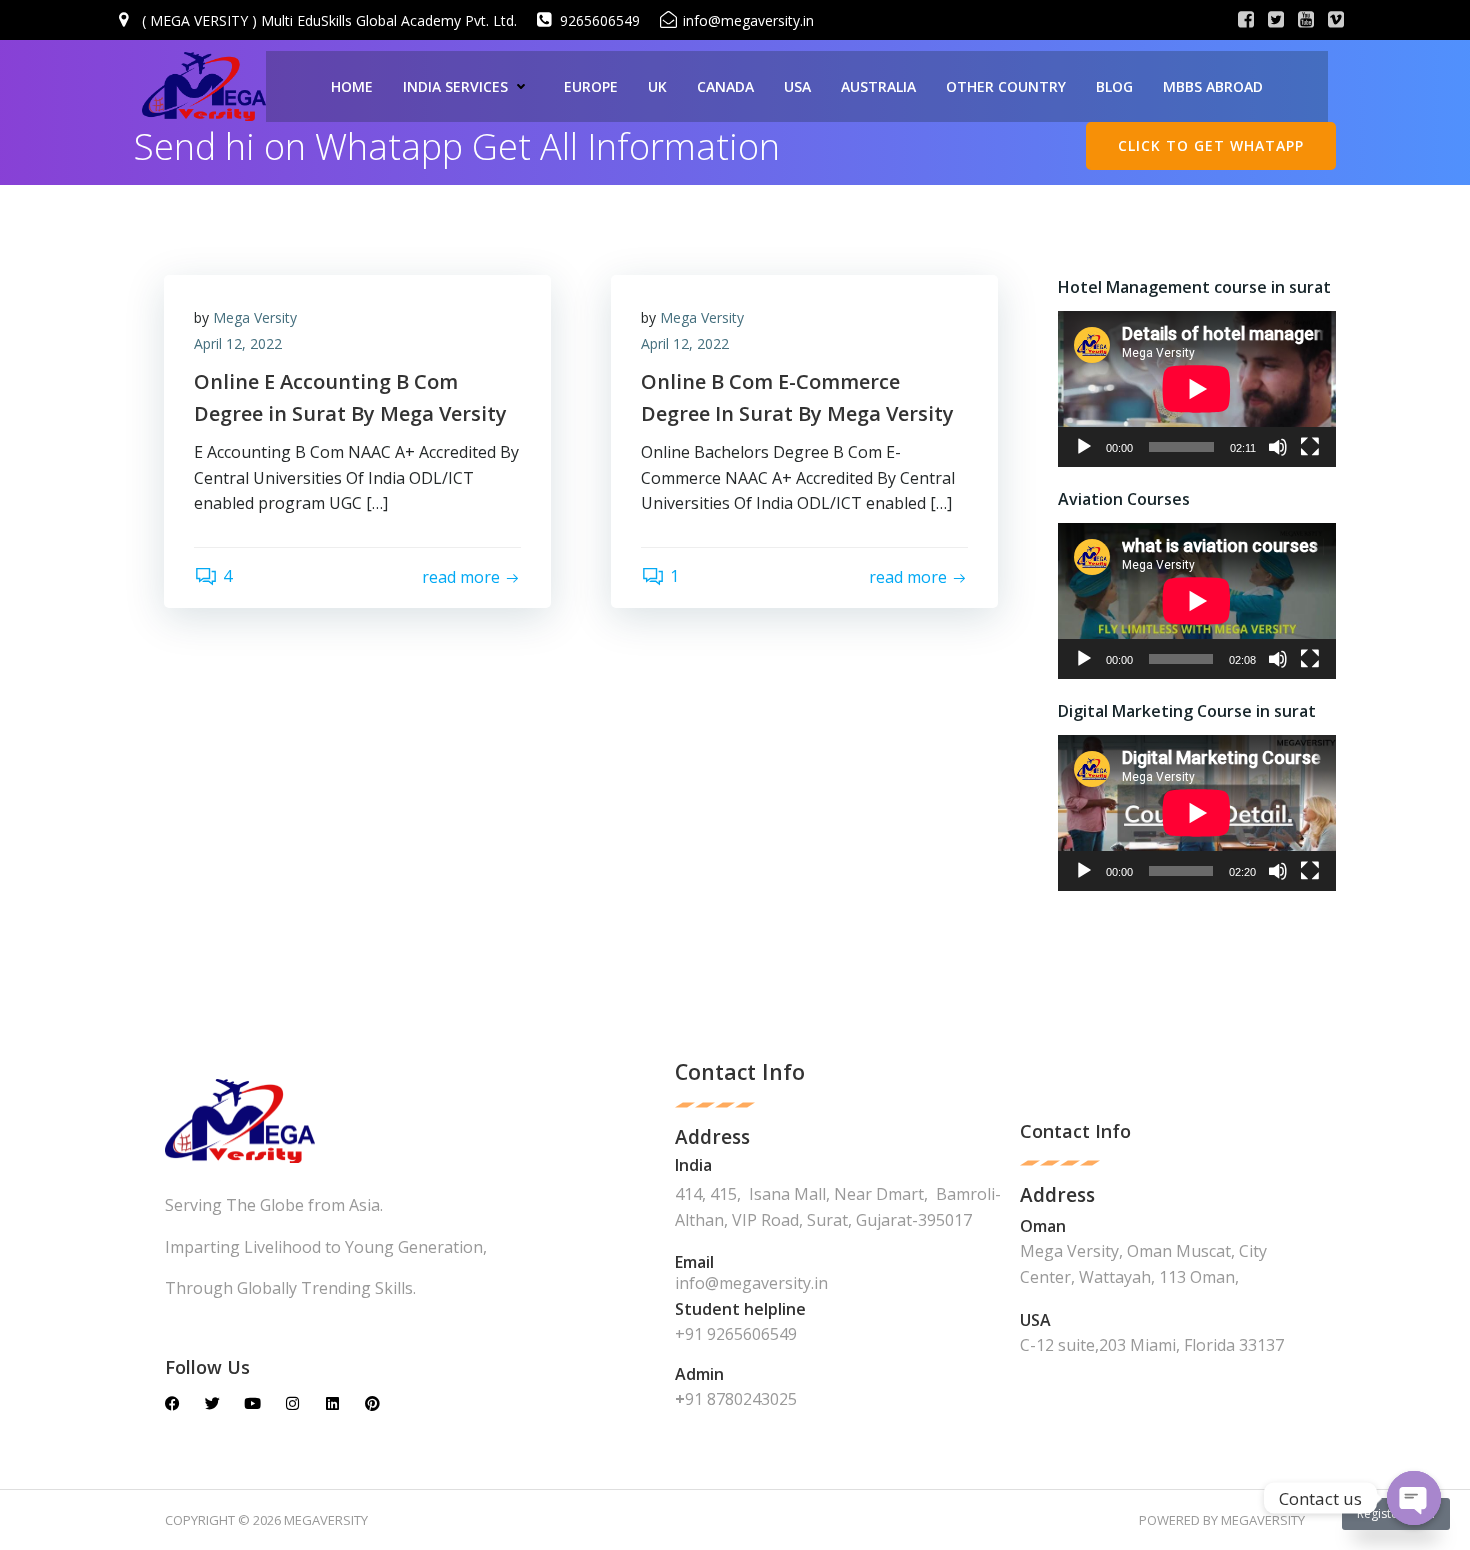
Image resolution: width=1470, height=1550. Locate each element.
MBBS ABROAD (1213, 86)
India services (455, 86)
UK (657, 86)
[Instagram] (292, 1403)
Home (352, 86)
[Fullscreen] (1310, 447)
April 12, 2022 (238, 343)
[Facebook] (172, 1403)
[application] (1197, 389)
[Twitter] (212, 1403)
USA (797, 86)
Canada (725, 86)
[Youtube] (252, 1403)
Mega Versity (255, 317)
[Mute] (1278, 447)
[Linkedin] (332, 1403)
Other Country (1006, 86)
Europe (591, 86)
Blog (1114, 86)
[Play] (1084, 447)
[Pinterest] (372, 1403)
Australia (878, 86)
